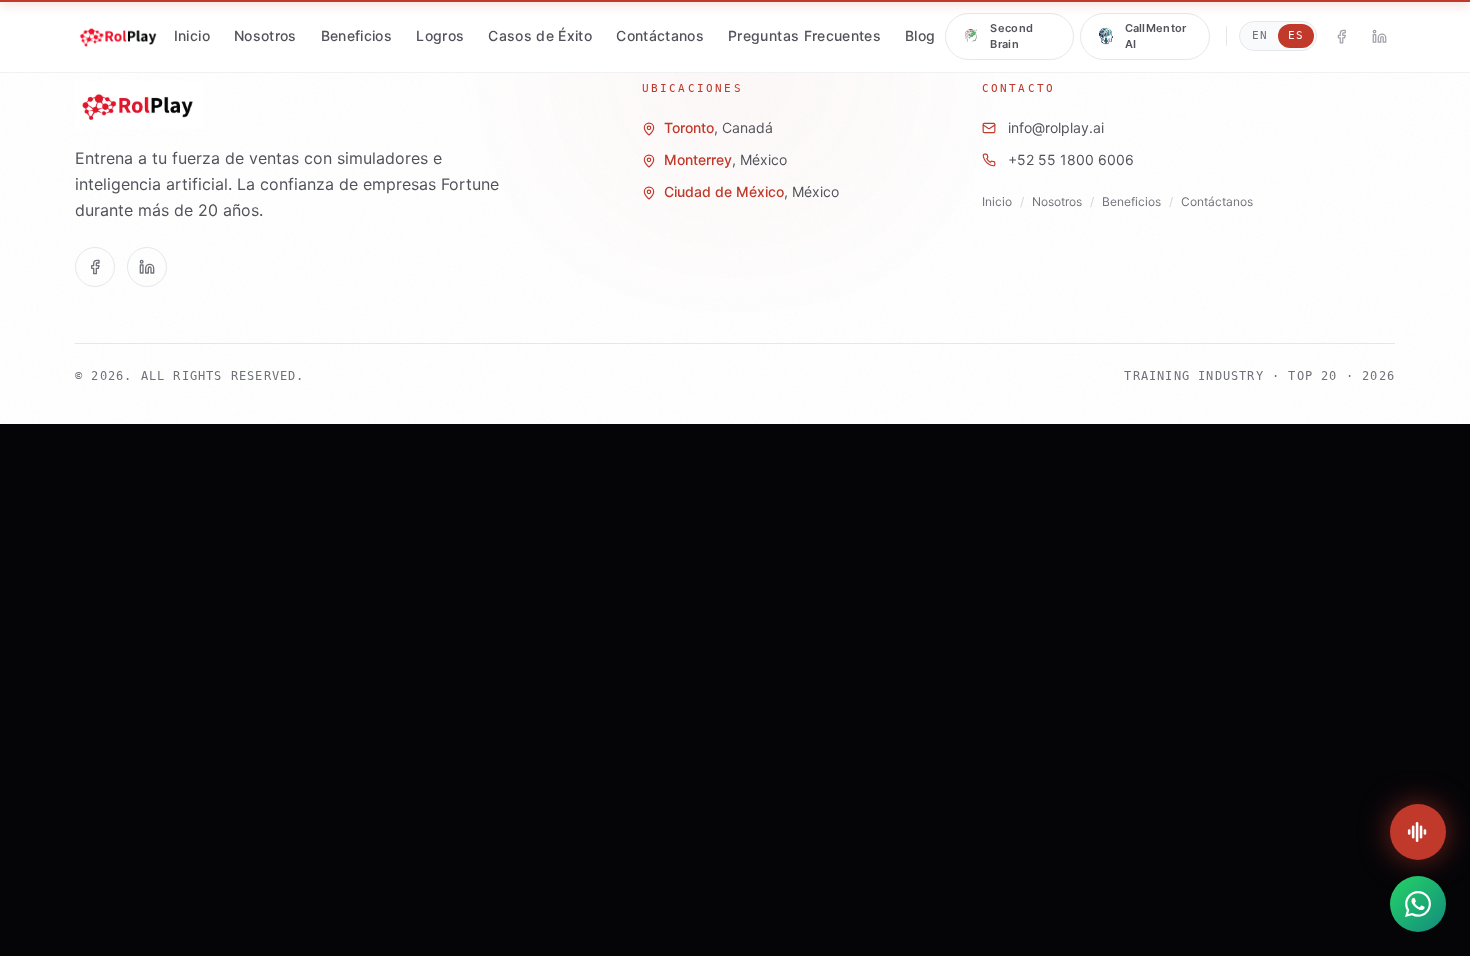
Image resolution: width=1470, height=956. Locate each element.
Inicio (192, 35)
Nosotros (265, 35)
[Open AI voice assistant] (1418, 832)
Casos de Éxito (540, 35)
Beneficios (357, 35)
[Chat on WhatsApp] (1418, 904)
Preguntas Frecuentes (804, 35)
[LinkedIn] (1379, 36)
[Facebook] (1341, 36)
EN (1260, 35)
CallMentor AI (1156, 36)
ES (1296, 35)
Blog (920, 35)
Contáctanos (660, 35)
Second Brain (1011, 36)
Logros (440, 35)
